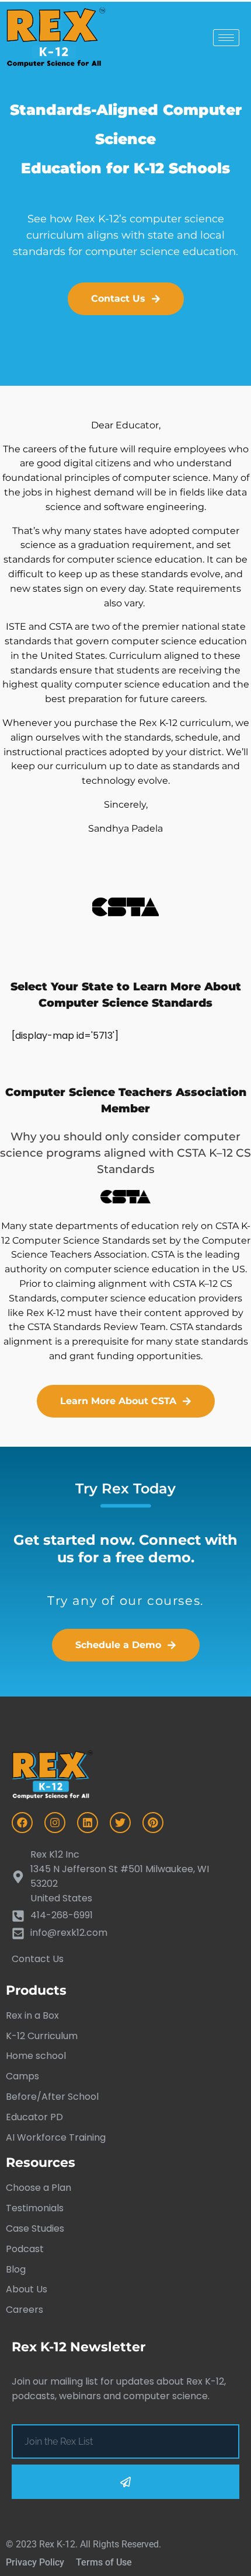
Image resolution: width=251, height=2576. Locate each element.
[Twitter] (120, 1823)
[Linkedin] (88, 1823)
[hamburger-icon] (226, 38)
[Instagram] (55, 1823)
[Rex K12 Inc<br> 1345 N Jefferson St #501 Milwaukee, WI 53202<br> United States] (125, 1877)
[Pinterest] (153, 1823)
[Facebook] (22, 1823)
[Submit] (125, 2482)
